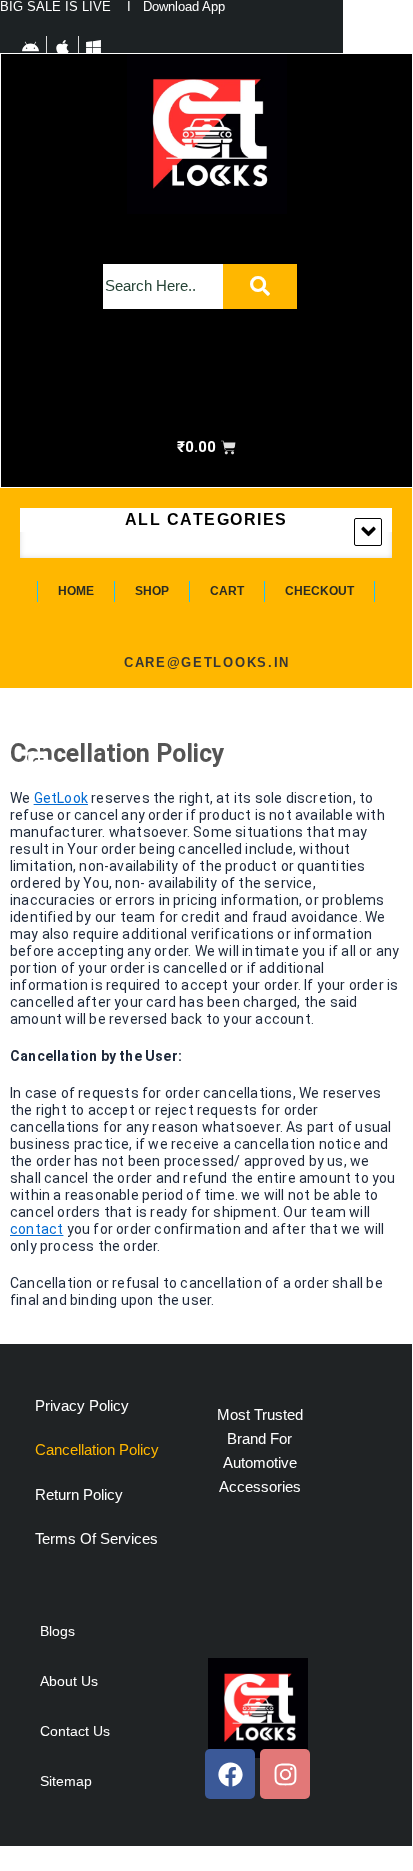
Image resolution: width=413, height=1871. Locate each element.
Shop (152, 591)
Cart (227, 591)
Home (76, 591)
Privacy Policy (82, 1406)
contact (36, 1229)
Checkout (319, 591)
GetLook (61, 798)
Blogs (57, 1631)
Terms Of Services (96, 1539)
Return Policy (79, 1495)
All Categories (206, 519)
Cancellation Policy (97, 1450)
